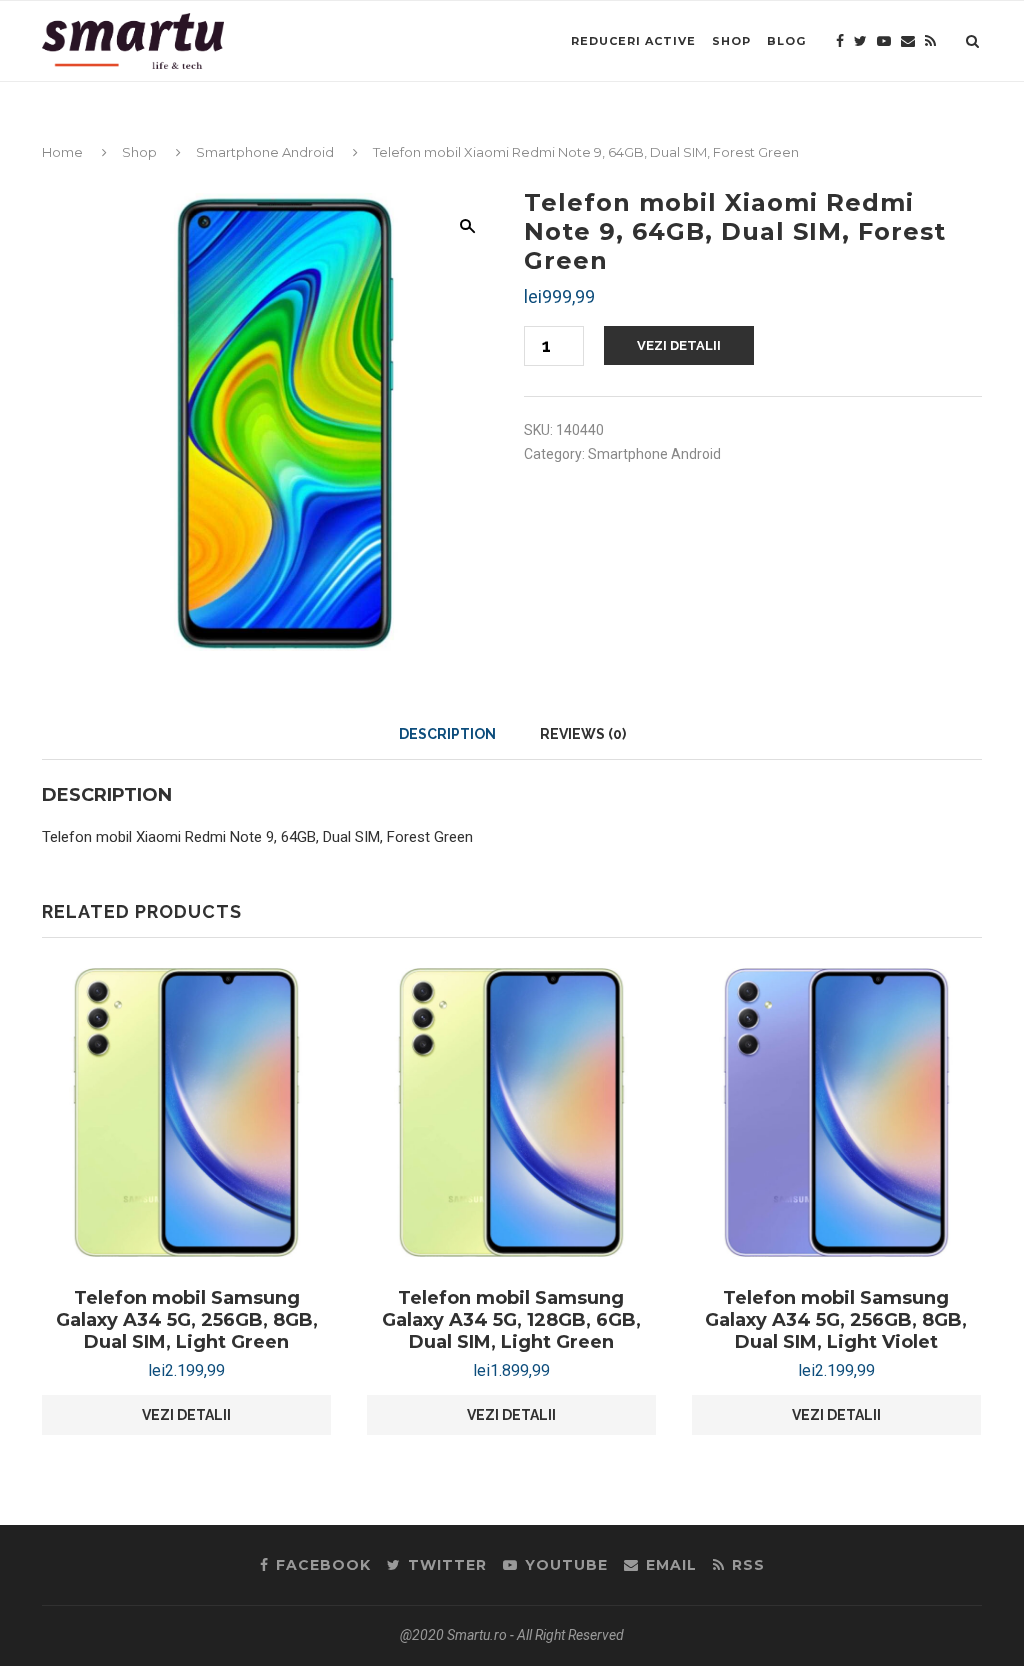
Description (447, 734)
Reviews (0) (583, 734)
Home (62, 152)
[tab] (447, 734)
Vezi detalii (679, 345)
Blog (786, 41)
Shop (731, 41)
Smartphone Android (265, 152)
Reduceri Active (633, 41)
